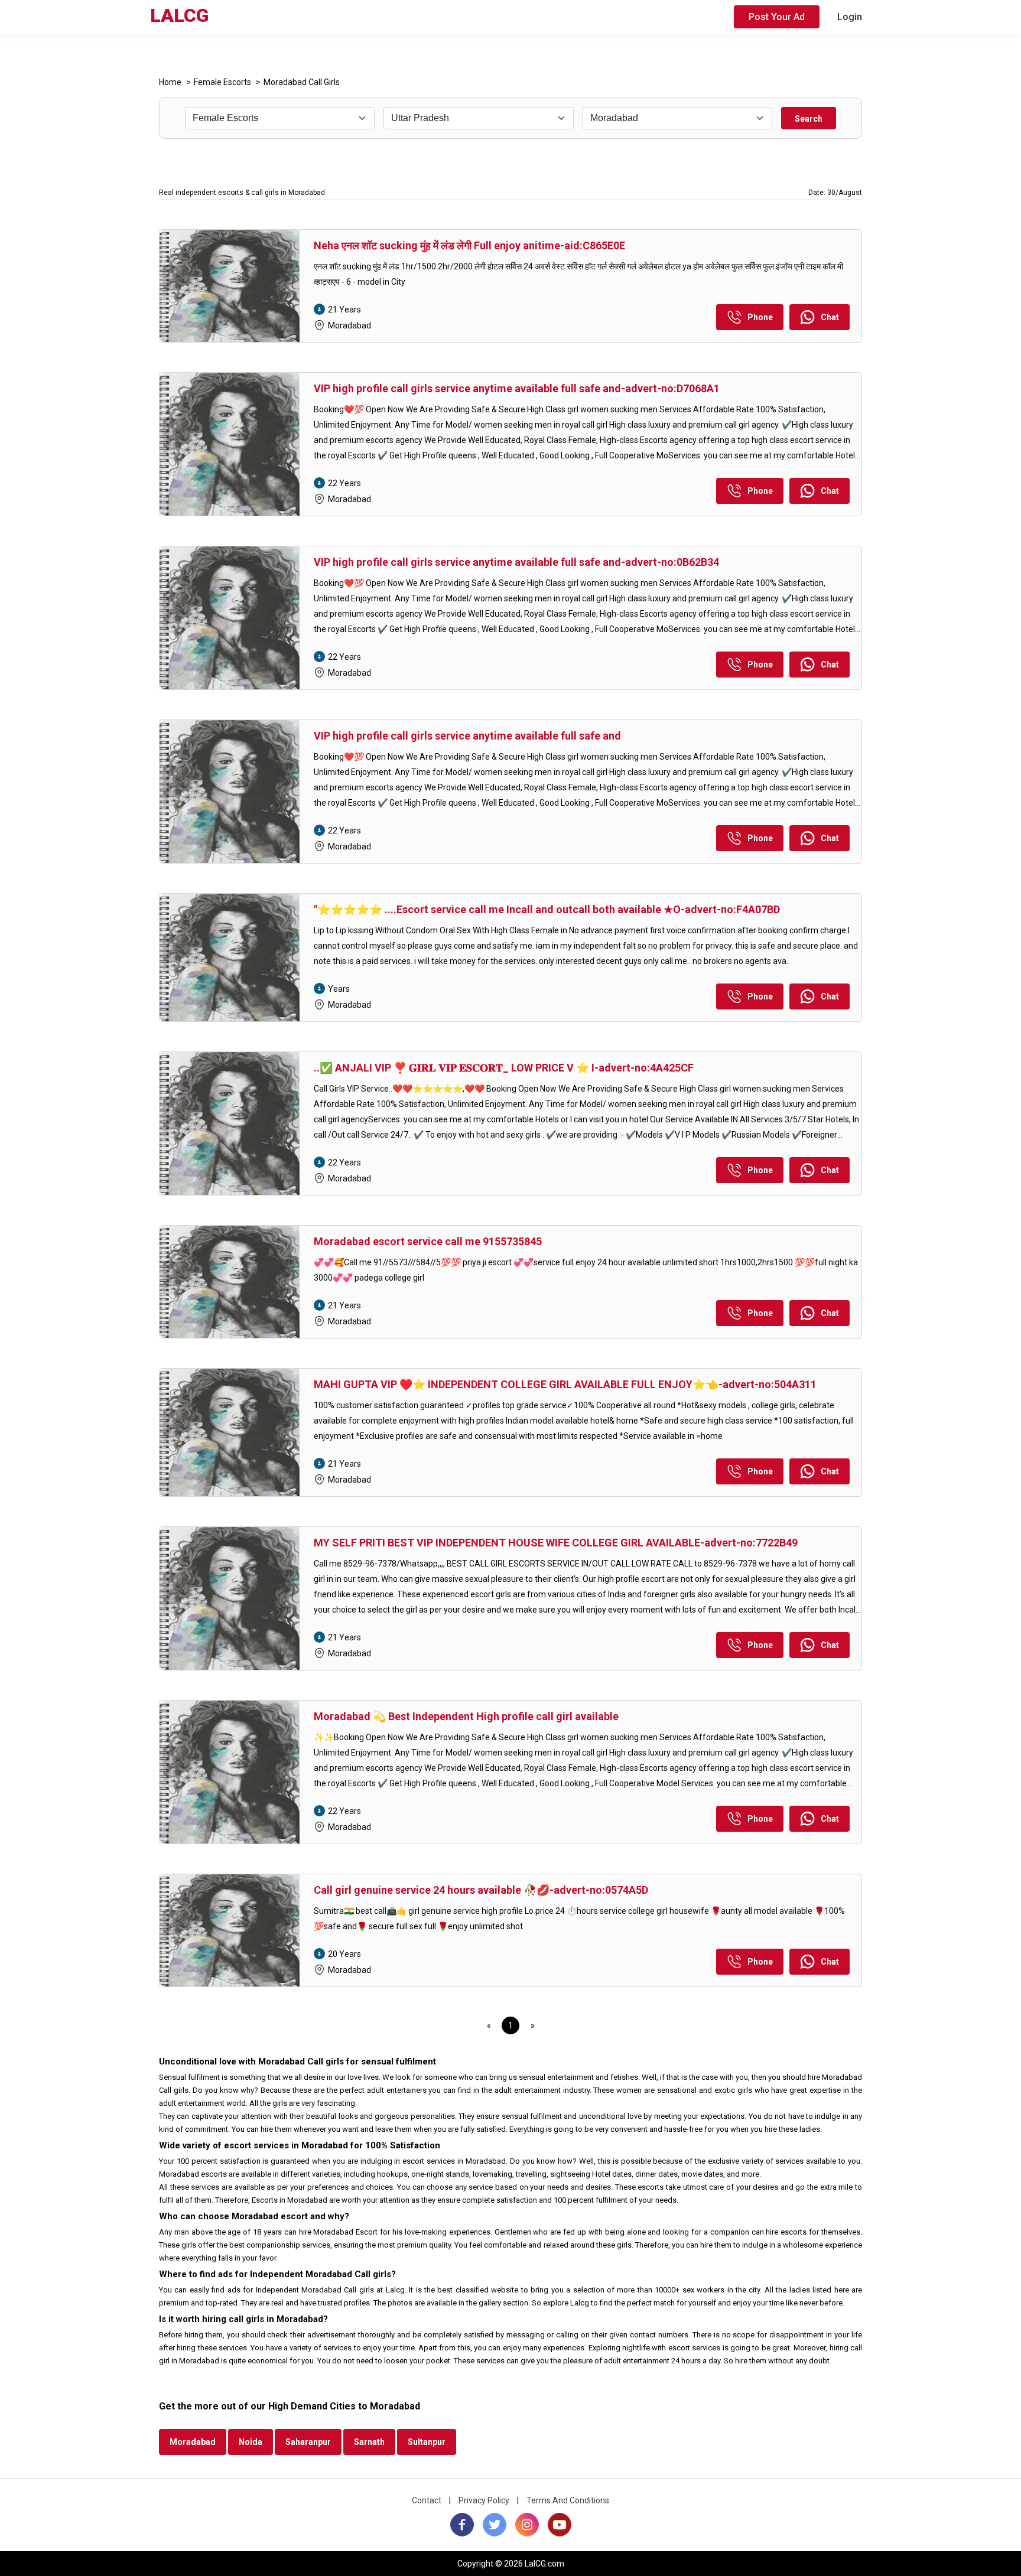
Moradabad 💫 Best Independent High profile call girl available (466, 1716)
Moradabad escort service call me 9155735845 (428, 1241)
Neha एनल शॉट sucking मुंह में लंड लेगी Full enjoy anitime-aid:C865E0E (469, 245)
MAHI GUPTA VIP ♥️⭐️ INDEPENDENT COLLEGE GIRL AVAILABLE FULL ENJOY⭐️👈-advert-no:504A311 (565, 1384)
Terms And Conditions (568, 2500)
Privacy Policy (484, 2500)
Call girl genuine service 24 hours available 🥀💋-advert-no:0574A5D (481, 1890)
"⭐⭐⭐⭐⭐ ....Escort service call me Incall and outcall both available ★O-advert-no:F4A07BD (547, 909)
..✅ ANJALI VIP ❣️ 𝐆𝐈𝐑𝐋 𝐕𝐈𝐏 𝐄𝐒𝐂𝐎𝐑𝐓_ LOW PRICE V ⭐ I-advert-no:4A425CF (504, 1068)
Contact (427, 2500)
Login (850, 17)
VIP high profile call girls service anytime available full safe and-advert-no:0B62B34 (516, 562)
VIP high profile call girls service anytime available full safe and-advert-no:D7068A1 (517, 388)
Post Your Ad (777, 17)
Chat (830, 317)
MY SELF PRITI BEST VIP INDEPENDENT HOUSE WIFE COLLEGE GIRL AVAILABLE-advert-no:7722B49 (556, 1543)
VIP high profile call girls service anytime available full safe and (467, 736)
